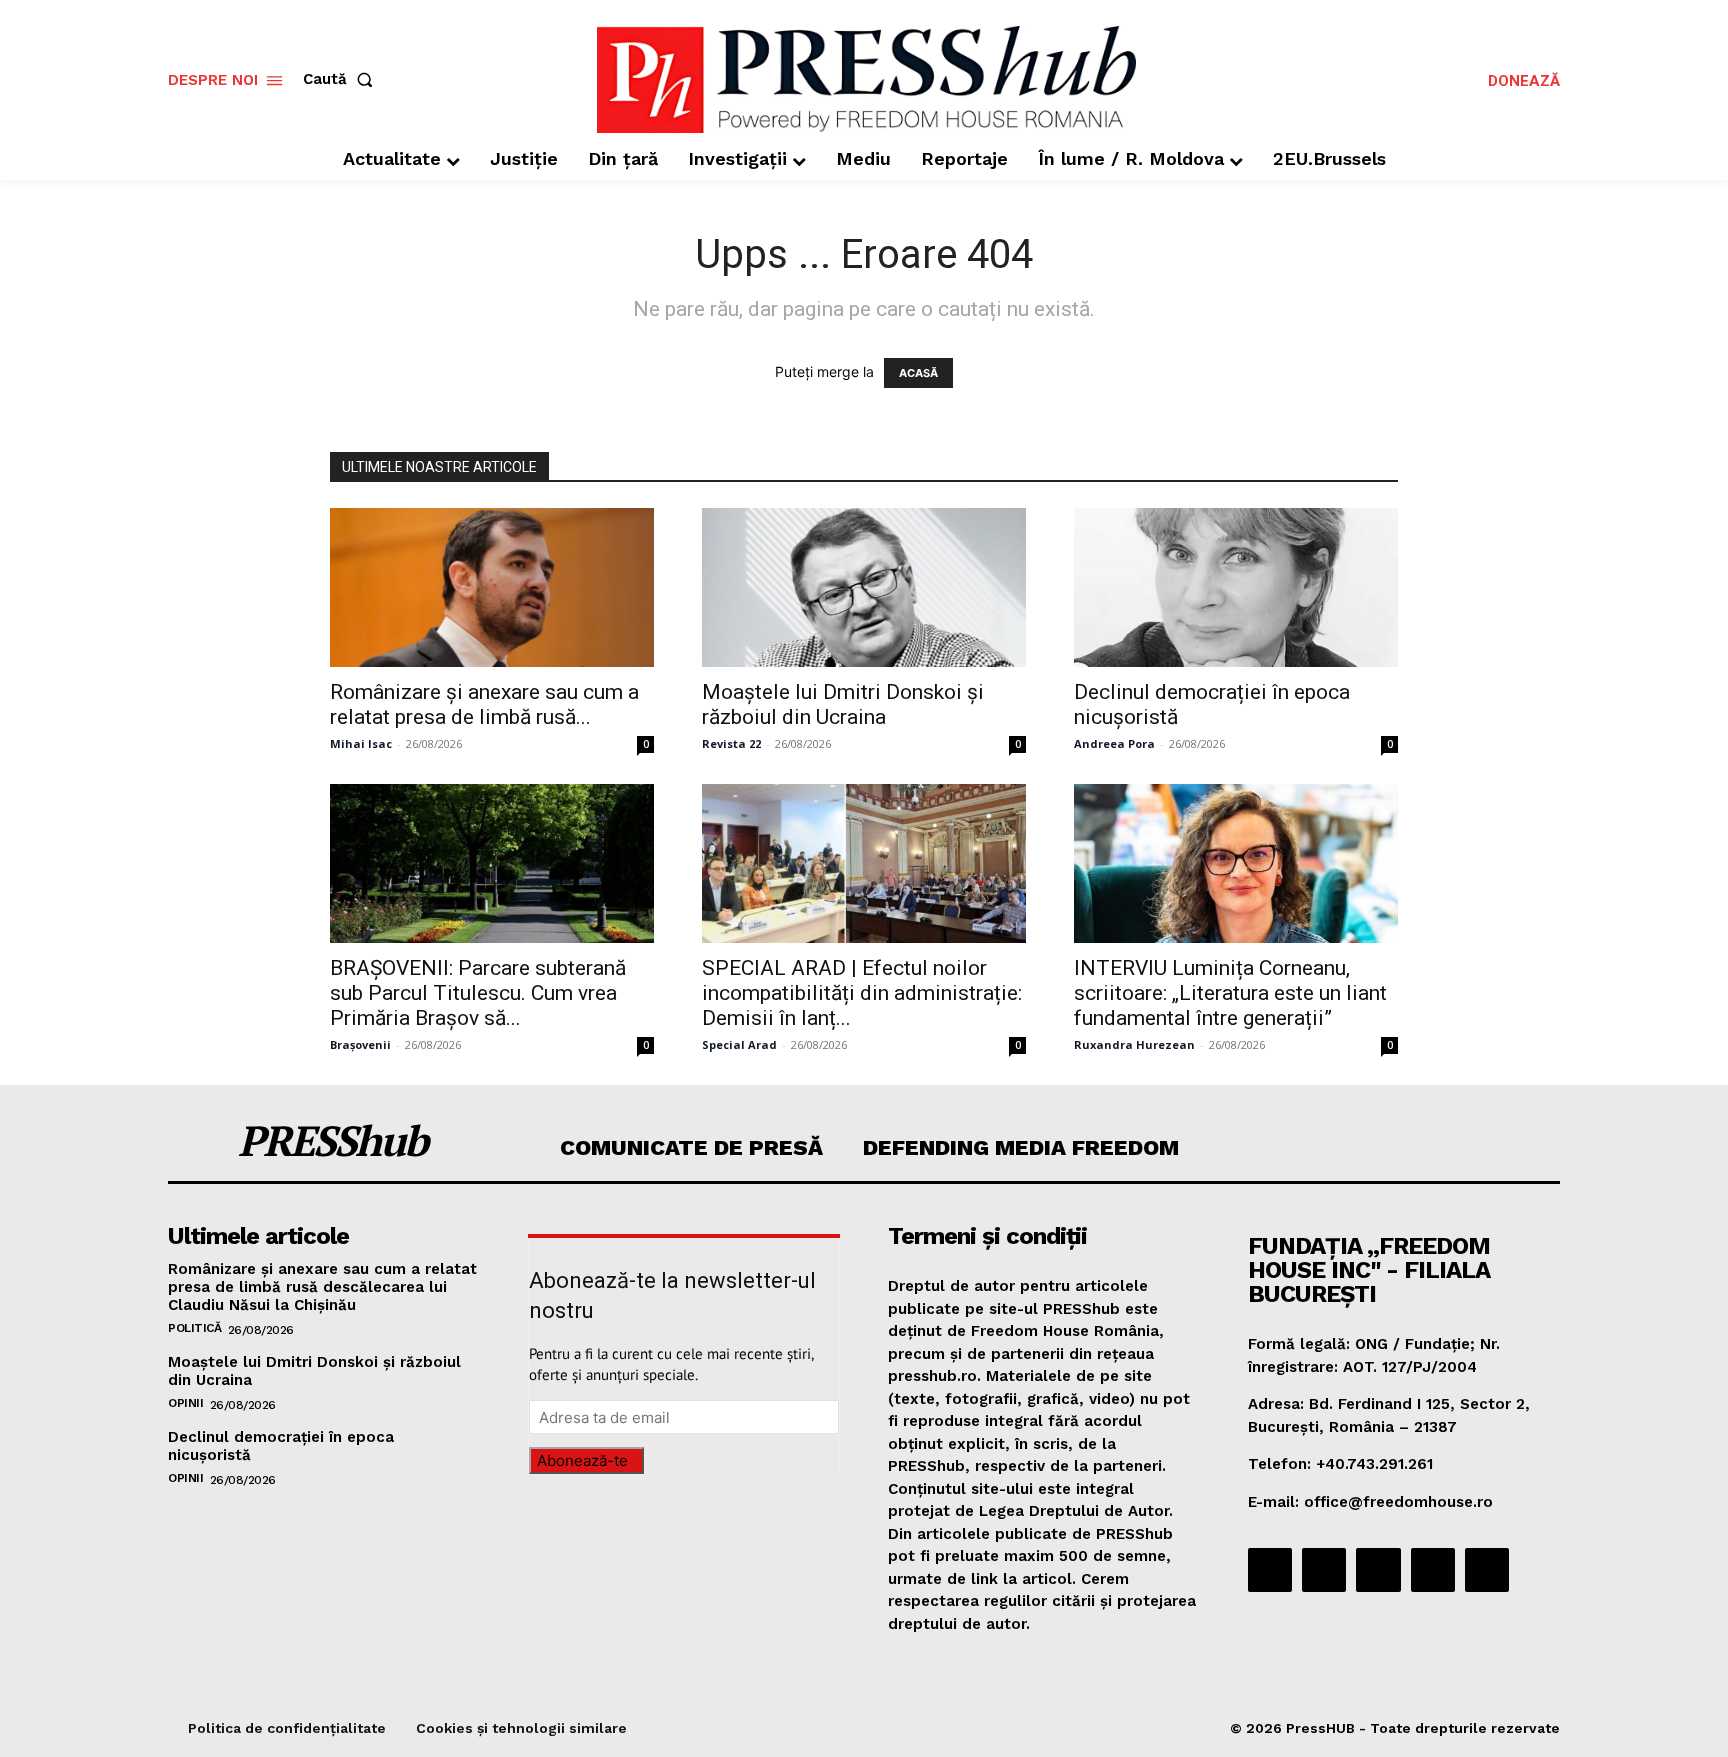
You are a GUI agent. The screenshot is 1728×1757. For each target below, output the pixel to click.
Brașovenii (360, 1044)
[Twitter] (1433, 1570)
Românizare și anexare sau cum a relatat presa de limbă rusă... (484, 704)
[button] (342, 79)
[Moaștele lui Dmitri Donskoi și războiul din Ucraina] (864, 587)
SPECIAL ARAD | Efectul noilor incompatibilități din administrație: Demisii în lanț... (862, 993)
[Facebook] (1270, 1570)
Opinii (185, 1403)
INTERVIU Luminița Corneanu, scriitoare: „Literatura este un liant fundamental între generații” (1230, 993)
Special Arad (739, 1044)
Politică (194, 1328)
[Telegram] (1378, 1570)
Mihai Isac (361, 743)
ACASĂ (918, 373)
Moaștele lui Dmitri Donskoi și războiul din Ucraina (843, 704)
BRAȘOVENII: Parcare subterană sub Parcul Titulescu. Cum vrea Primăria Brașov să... (478, 993)
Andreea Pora (1114, 743)
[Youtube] (1487, 1570)
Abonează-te (582, 1460)
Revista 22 (731, 743)
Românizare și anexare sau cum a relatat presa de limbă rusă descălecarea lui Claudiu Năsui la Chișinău (322, 1287)
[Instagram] (1324, 1570)
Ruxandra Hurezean (1134, 1044)
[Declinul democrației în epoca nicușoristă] (1236, 587)
